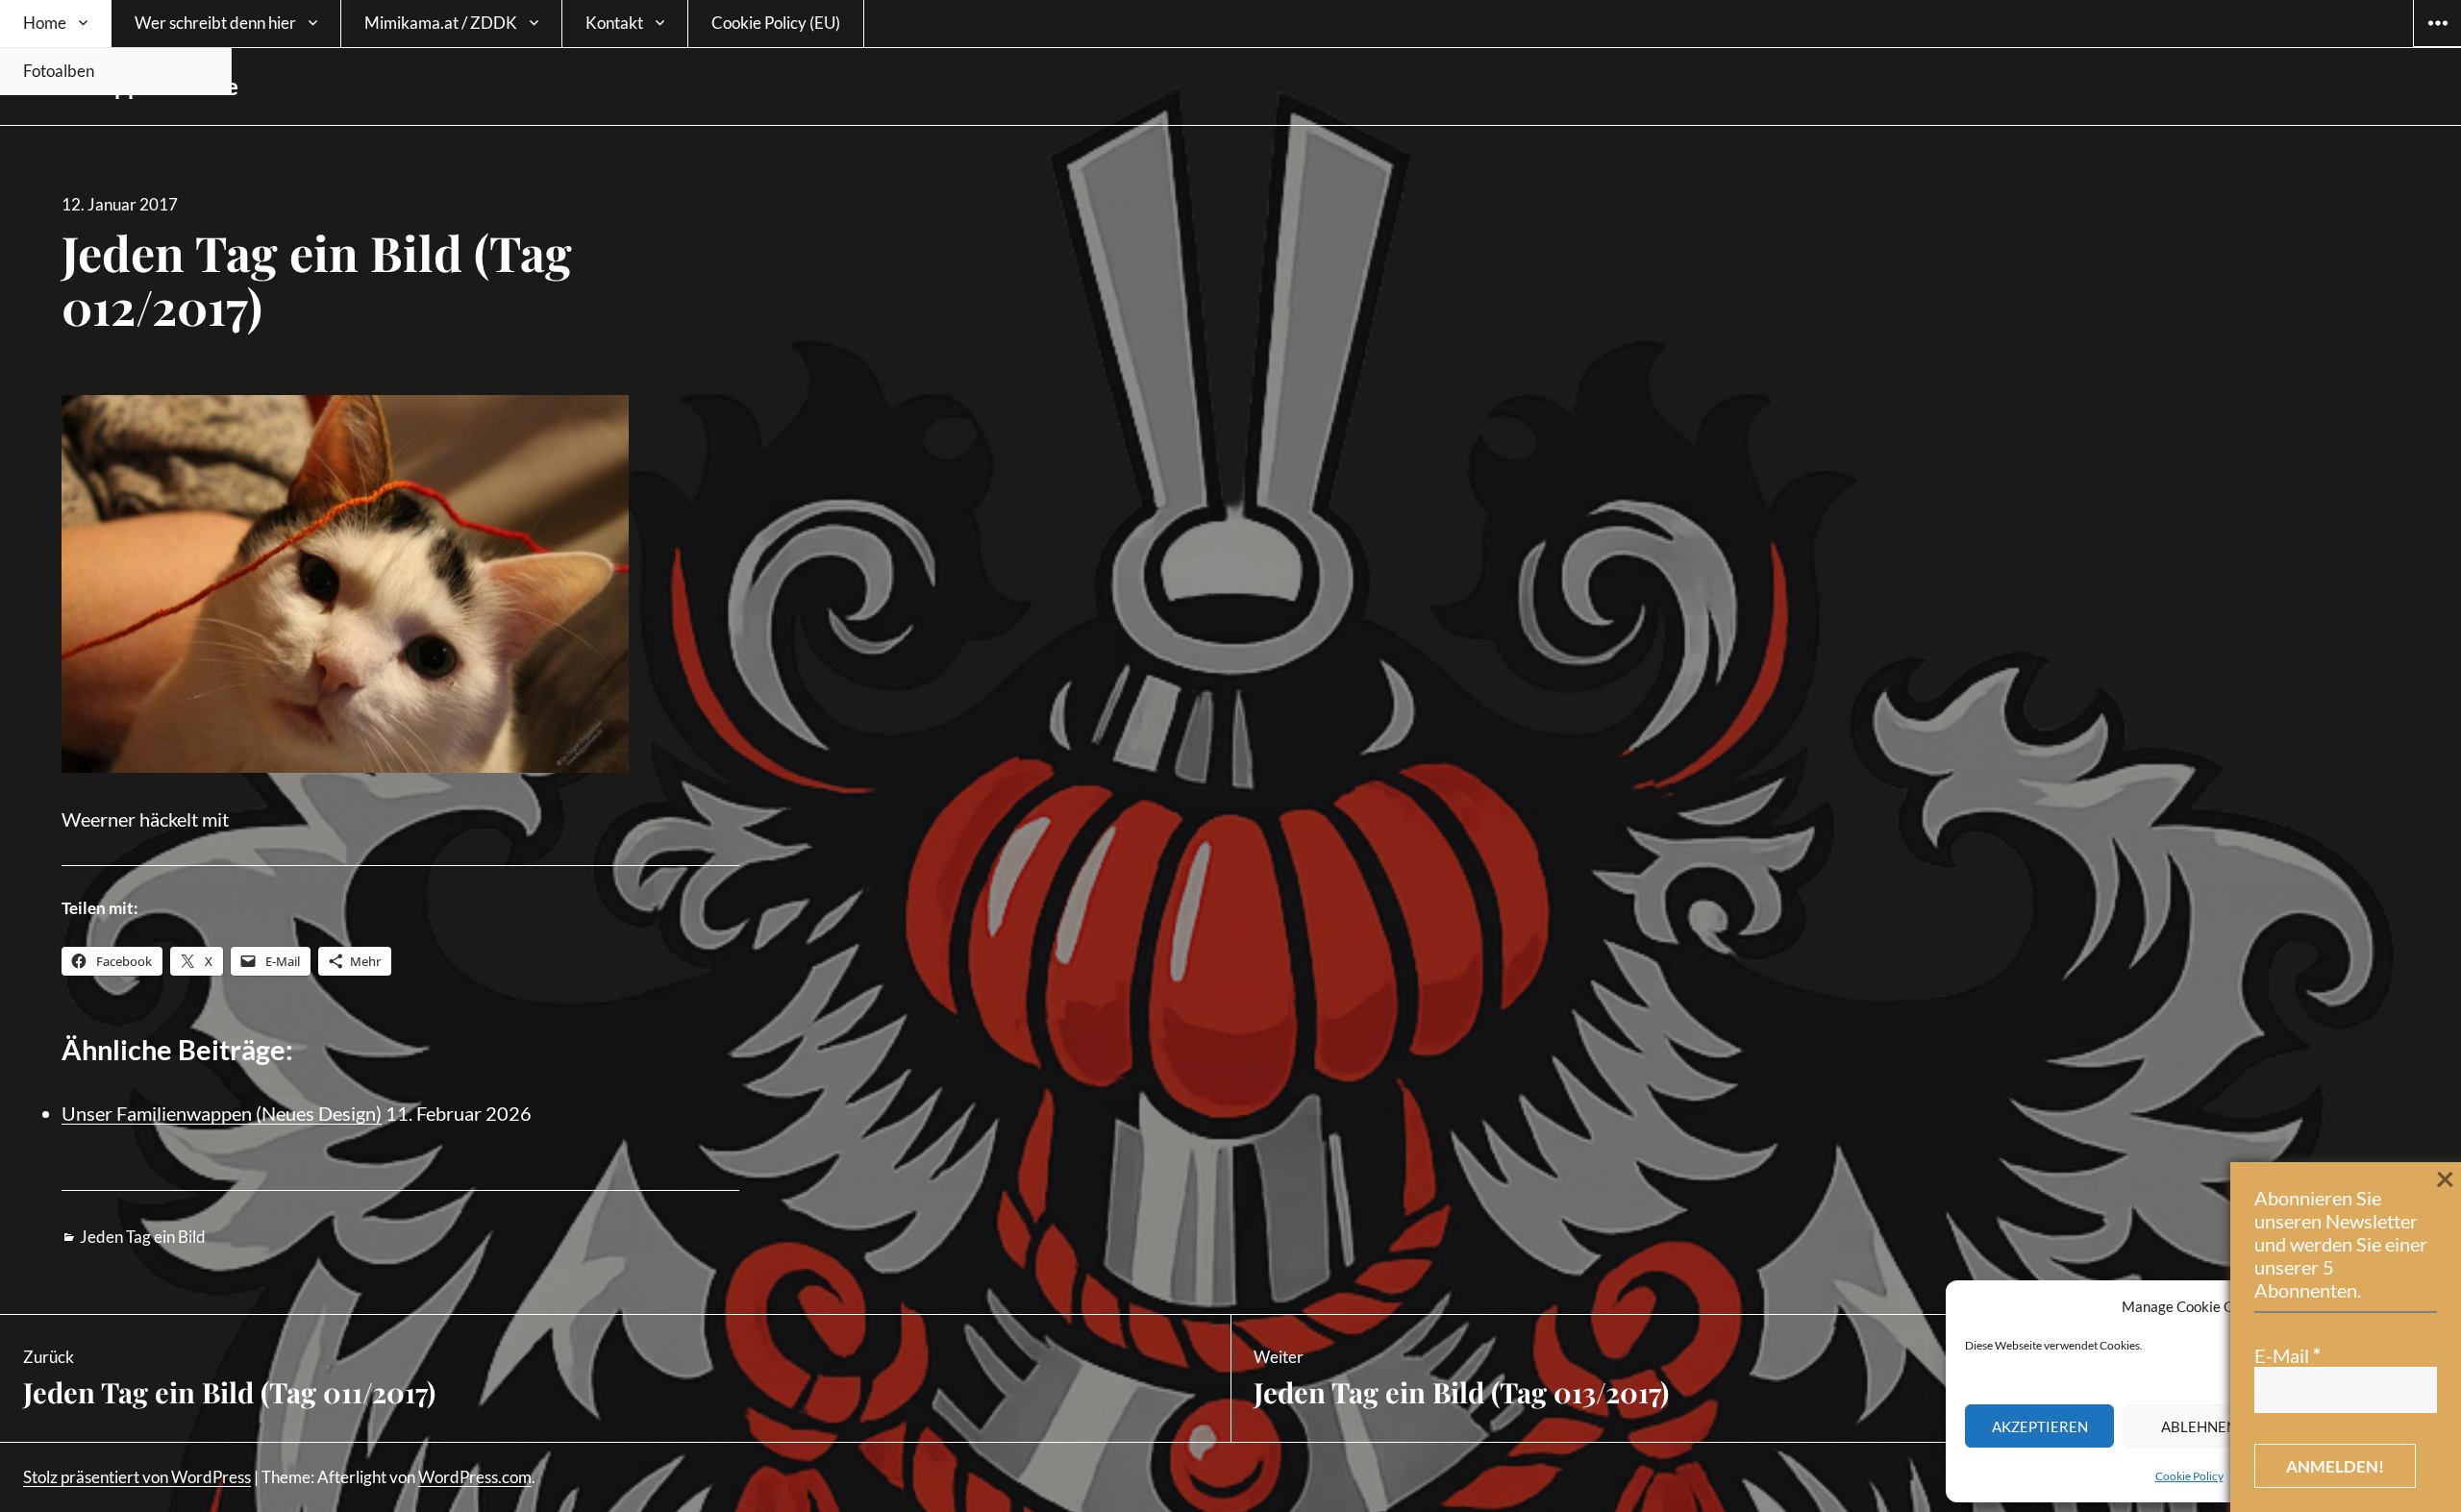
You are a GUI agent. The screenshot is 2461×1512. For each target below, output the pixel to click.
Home (45, 23)
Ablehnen (2199, 1426)
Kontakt (614, 23)
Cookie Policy (2189, 1476)
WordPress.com (475, 1477)
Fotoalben (59, 71)
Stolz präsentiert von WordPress (137, 1477)
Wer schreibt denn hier (215, 23)
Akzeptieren (2040, 1426)
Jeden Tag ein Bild (143, 1237)
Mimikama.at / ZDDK (441, 23)
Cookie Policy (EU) (776, 23)
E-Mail (2287, 1355)
